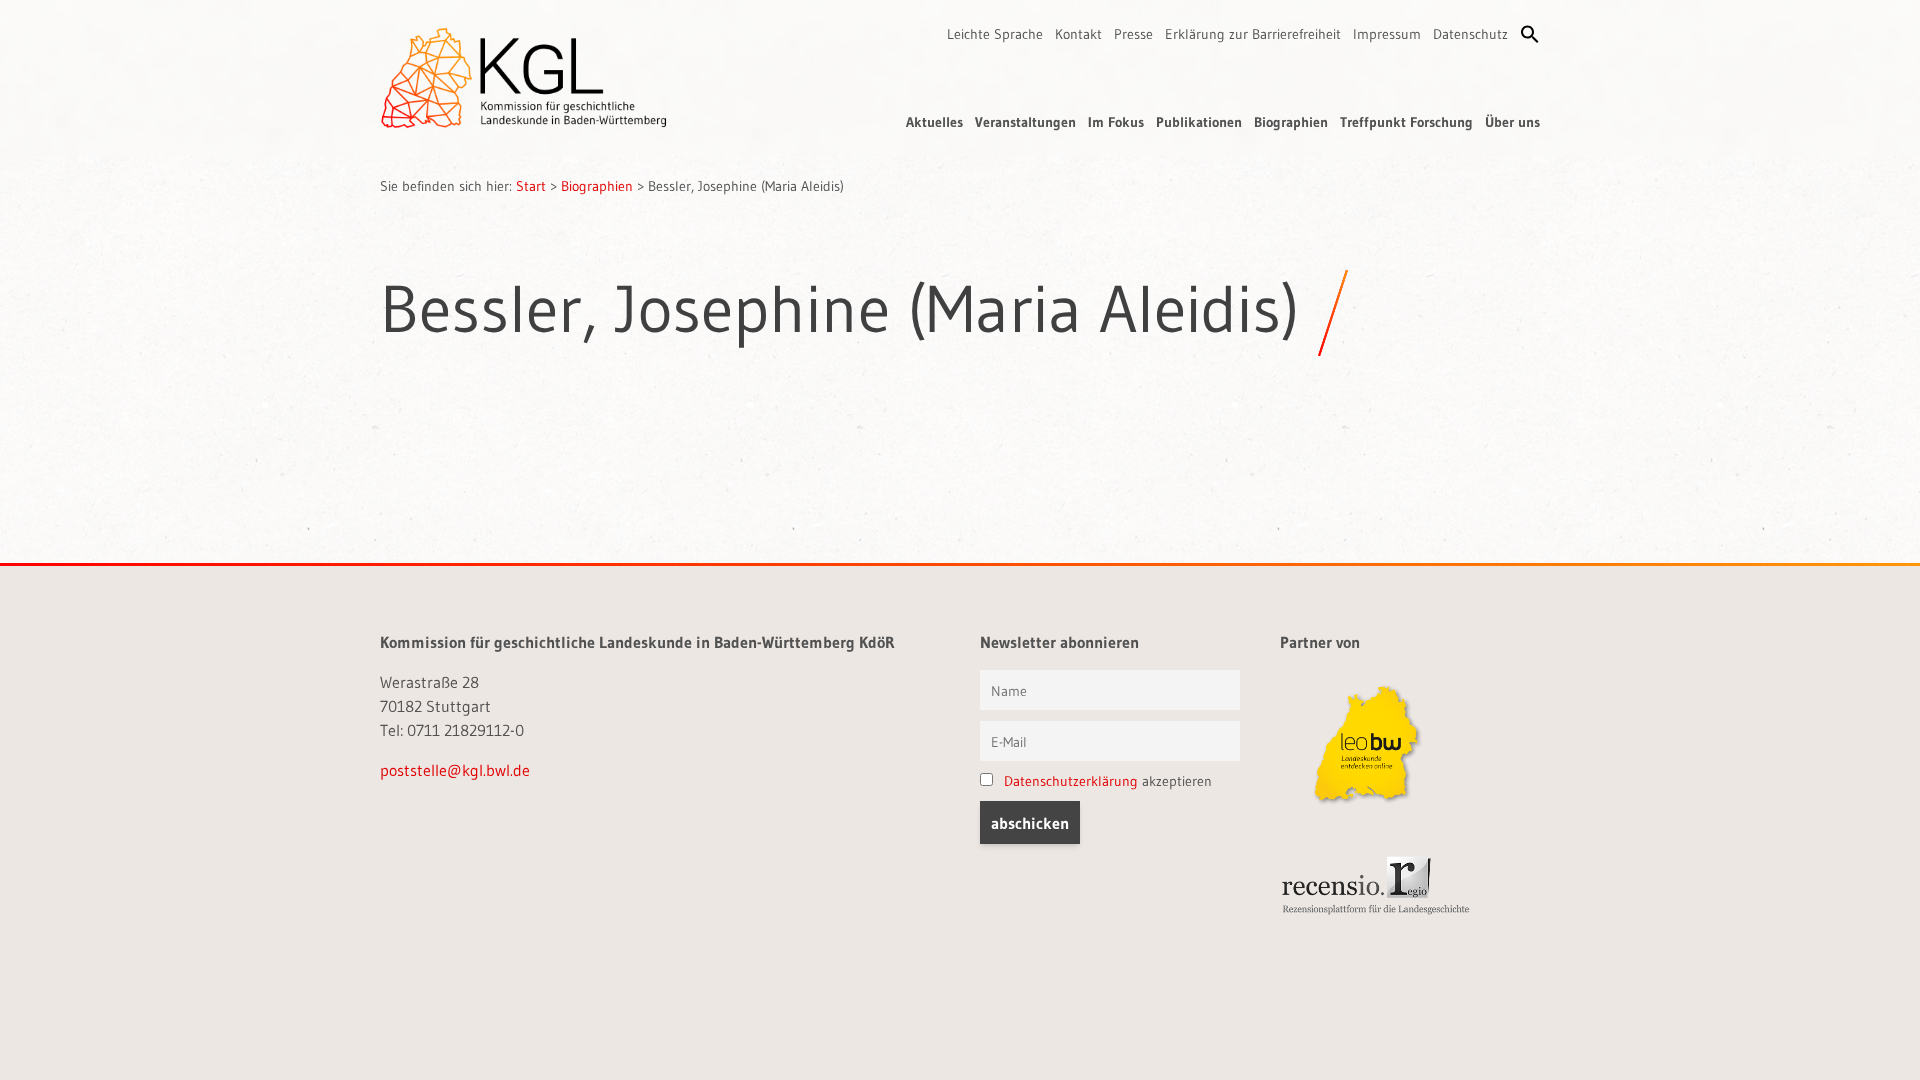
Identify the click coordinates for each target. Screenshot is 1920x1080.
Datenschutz (1470, 34)
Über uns (1512, 122)
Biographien (1291, 122)
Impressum (1387, 34)
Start (531, 186)
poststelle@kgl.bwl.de (455, 770)
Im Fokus (1116, 122)
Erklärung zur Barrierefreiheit (1253, 34)
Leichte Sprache (995, 34)
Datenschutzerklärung (1071, 781)
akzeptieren (1108, 781)
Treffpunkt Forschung (1406, 122)
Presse (1133, 34)
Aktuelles (934, 122)
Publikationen (1199, 122)
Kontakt (1078, 34)
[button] (1530, 34)
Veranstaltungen (1025, 122)
